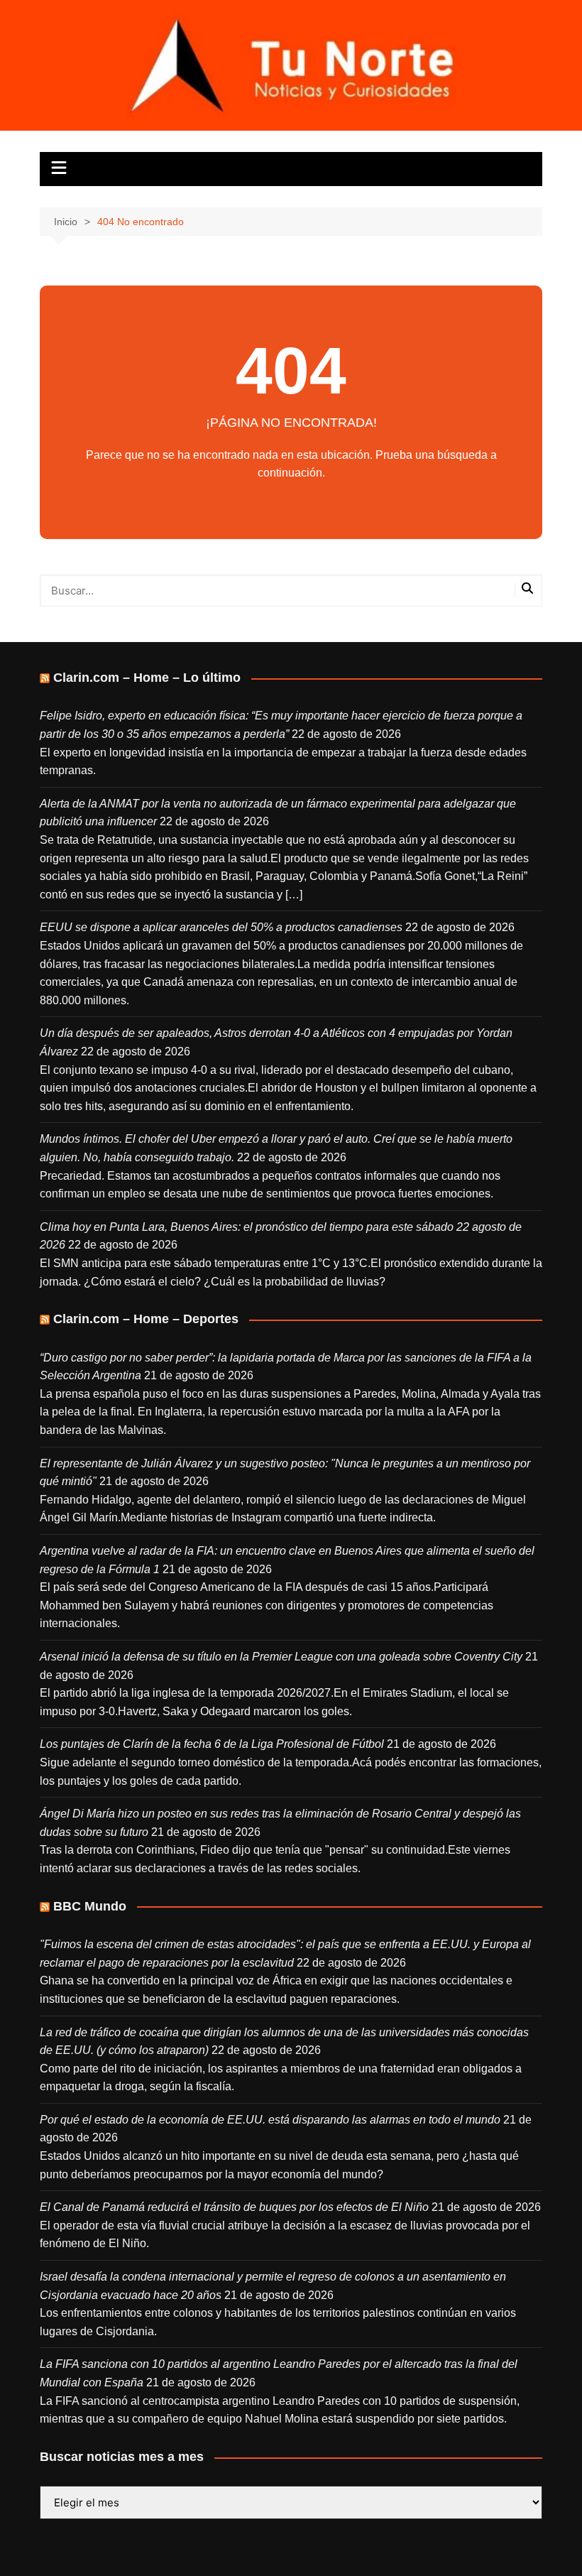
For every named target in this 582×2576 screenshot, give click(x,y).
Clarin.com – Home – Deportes (146, 1319)
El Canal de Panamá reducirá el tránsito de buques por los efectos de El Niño (234, 2207)
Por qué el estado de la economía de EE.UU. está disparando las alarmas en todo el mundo (270, 2120)
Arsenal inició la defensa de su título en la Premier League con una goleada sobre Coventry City (281, 1657)
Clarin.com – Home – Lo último (147, 678)
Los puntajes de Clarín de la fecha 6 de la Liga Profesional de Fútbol (212, 1744)
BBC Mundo (90, 1906)
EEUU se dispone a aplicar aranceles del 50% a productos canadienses (221, 927)
